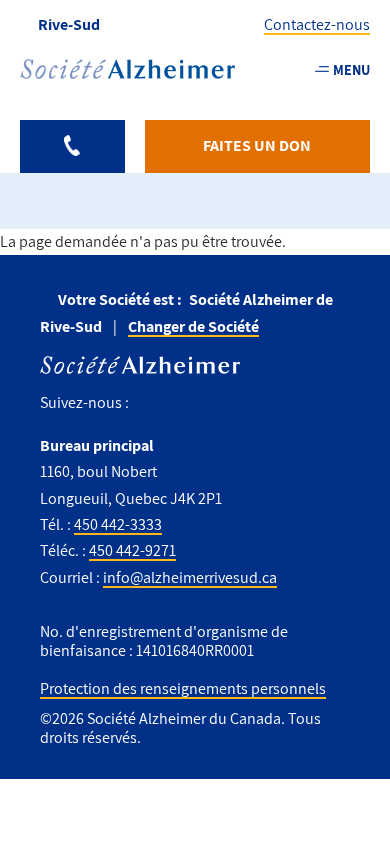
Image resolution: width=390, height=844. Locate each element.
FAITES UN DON (257, 145)
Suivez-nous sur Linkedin (234, 403)
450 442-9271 (132, 550)
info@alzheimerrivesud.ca (190, 577)
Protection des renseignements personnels (183, 688)
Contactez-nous (317, 24)
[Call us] (72, 146)
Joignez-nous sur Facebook (151, 403)
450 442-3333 (118, 524)
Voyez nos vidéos (190, 403)
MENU (351, 69)
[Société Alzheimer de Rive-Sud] (127, 69)
